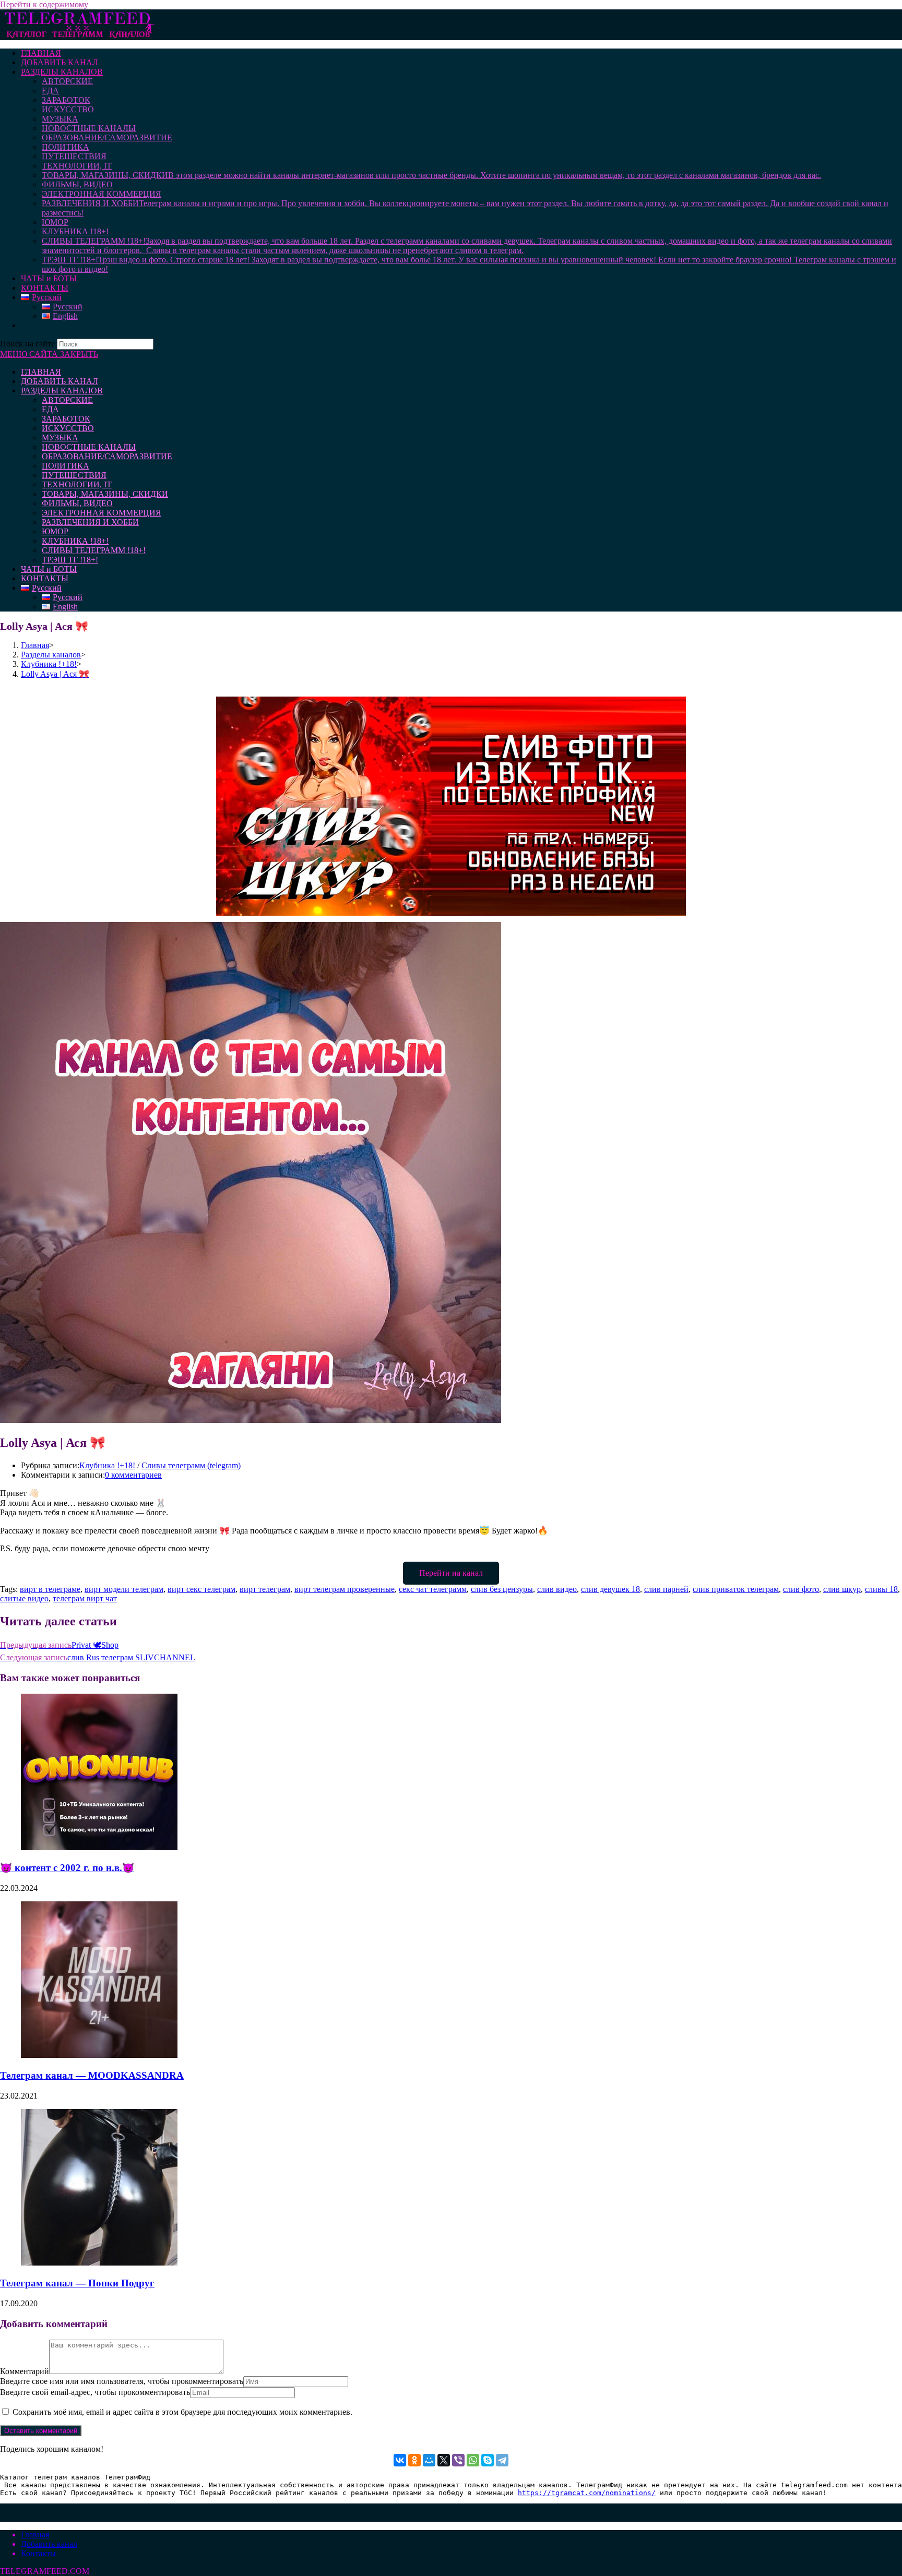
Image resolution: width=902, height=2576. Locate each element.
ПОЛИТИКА (66, 466)
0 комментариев (133, 1475)
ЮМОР (55, 531)
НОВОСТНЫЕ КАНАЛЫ (89, 447)
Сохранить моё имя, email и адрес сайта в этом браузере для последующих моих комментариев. (182, 2412)
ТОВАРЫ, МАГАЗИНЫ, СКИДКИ (105, 494)
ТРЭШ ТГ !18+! (70, 560)
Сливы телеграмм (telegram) (191, 1465)
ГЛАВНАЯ (41, 372)
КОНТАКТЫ (45, 578)
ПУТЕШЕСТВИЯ (74, 475)
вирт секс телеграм (201, 1589)
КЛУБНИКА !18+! (75, 541)
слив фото (801, 1589)
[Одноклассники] (414, 2460)
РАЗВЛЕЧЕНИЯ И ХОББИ (90, 522)
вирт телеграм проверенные (345, 1589)
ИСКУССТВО (68, 428)
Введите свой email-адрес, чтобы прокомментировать (95, 2392)
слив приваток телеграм (736, 1589)
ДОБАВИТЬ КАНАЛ (60, 381)
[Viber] (458, 2460)
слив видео (557, 1589)
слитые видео (24, 1598)
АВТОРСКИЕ (67, 400)
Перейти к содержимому (44, 4)
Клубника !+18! (107, 1465)
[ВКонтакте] (400, 2460)
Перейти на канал (451, 1573)
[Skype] (488, 2460)
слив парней (666, 1589)
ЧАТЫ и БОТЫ (49, 569)
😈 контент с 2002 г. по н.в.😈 (67, 1868)
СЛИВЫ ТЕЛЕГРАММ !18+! (94, 550)
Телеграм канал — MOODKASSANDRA (92, 2075)
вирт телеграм (265, 1589)
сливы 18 (881, 1589)
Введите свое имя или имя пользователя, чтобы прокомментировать (122, 2381)
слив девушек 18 (610, 1589)
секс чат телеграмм (433, 1589)
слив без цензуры (502, 1589)
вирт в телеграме (50, 1589)
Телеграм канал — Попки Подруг (77, 2283)
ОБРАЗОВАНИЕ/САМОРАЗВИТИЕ (107, 456)
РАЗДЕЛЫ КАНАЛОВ (62, 391)
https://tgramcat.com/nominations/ (587, 2493)
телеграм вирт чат (85, 1598)
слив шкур (842, 1589)
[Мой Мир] (429, 2460)
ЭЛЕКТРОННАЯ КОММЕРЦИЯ (102, 513)
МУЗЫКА (60, 438)
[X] (444, 2460)
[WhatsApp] (473, 2460)
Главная (35, 2535)
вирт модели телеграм (124, 1589)
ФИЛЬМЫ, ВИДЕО (77, 503)
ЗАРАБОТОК (66, 419)
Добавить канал (49, 2544)
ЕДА (50, 409)
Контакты (38, 2553)
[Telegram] (502, 2460)
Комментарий (25, 2371)
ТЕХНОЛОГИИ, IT (77, 484)
